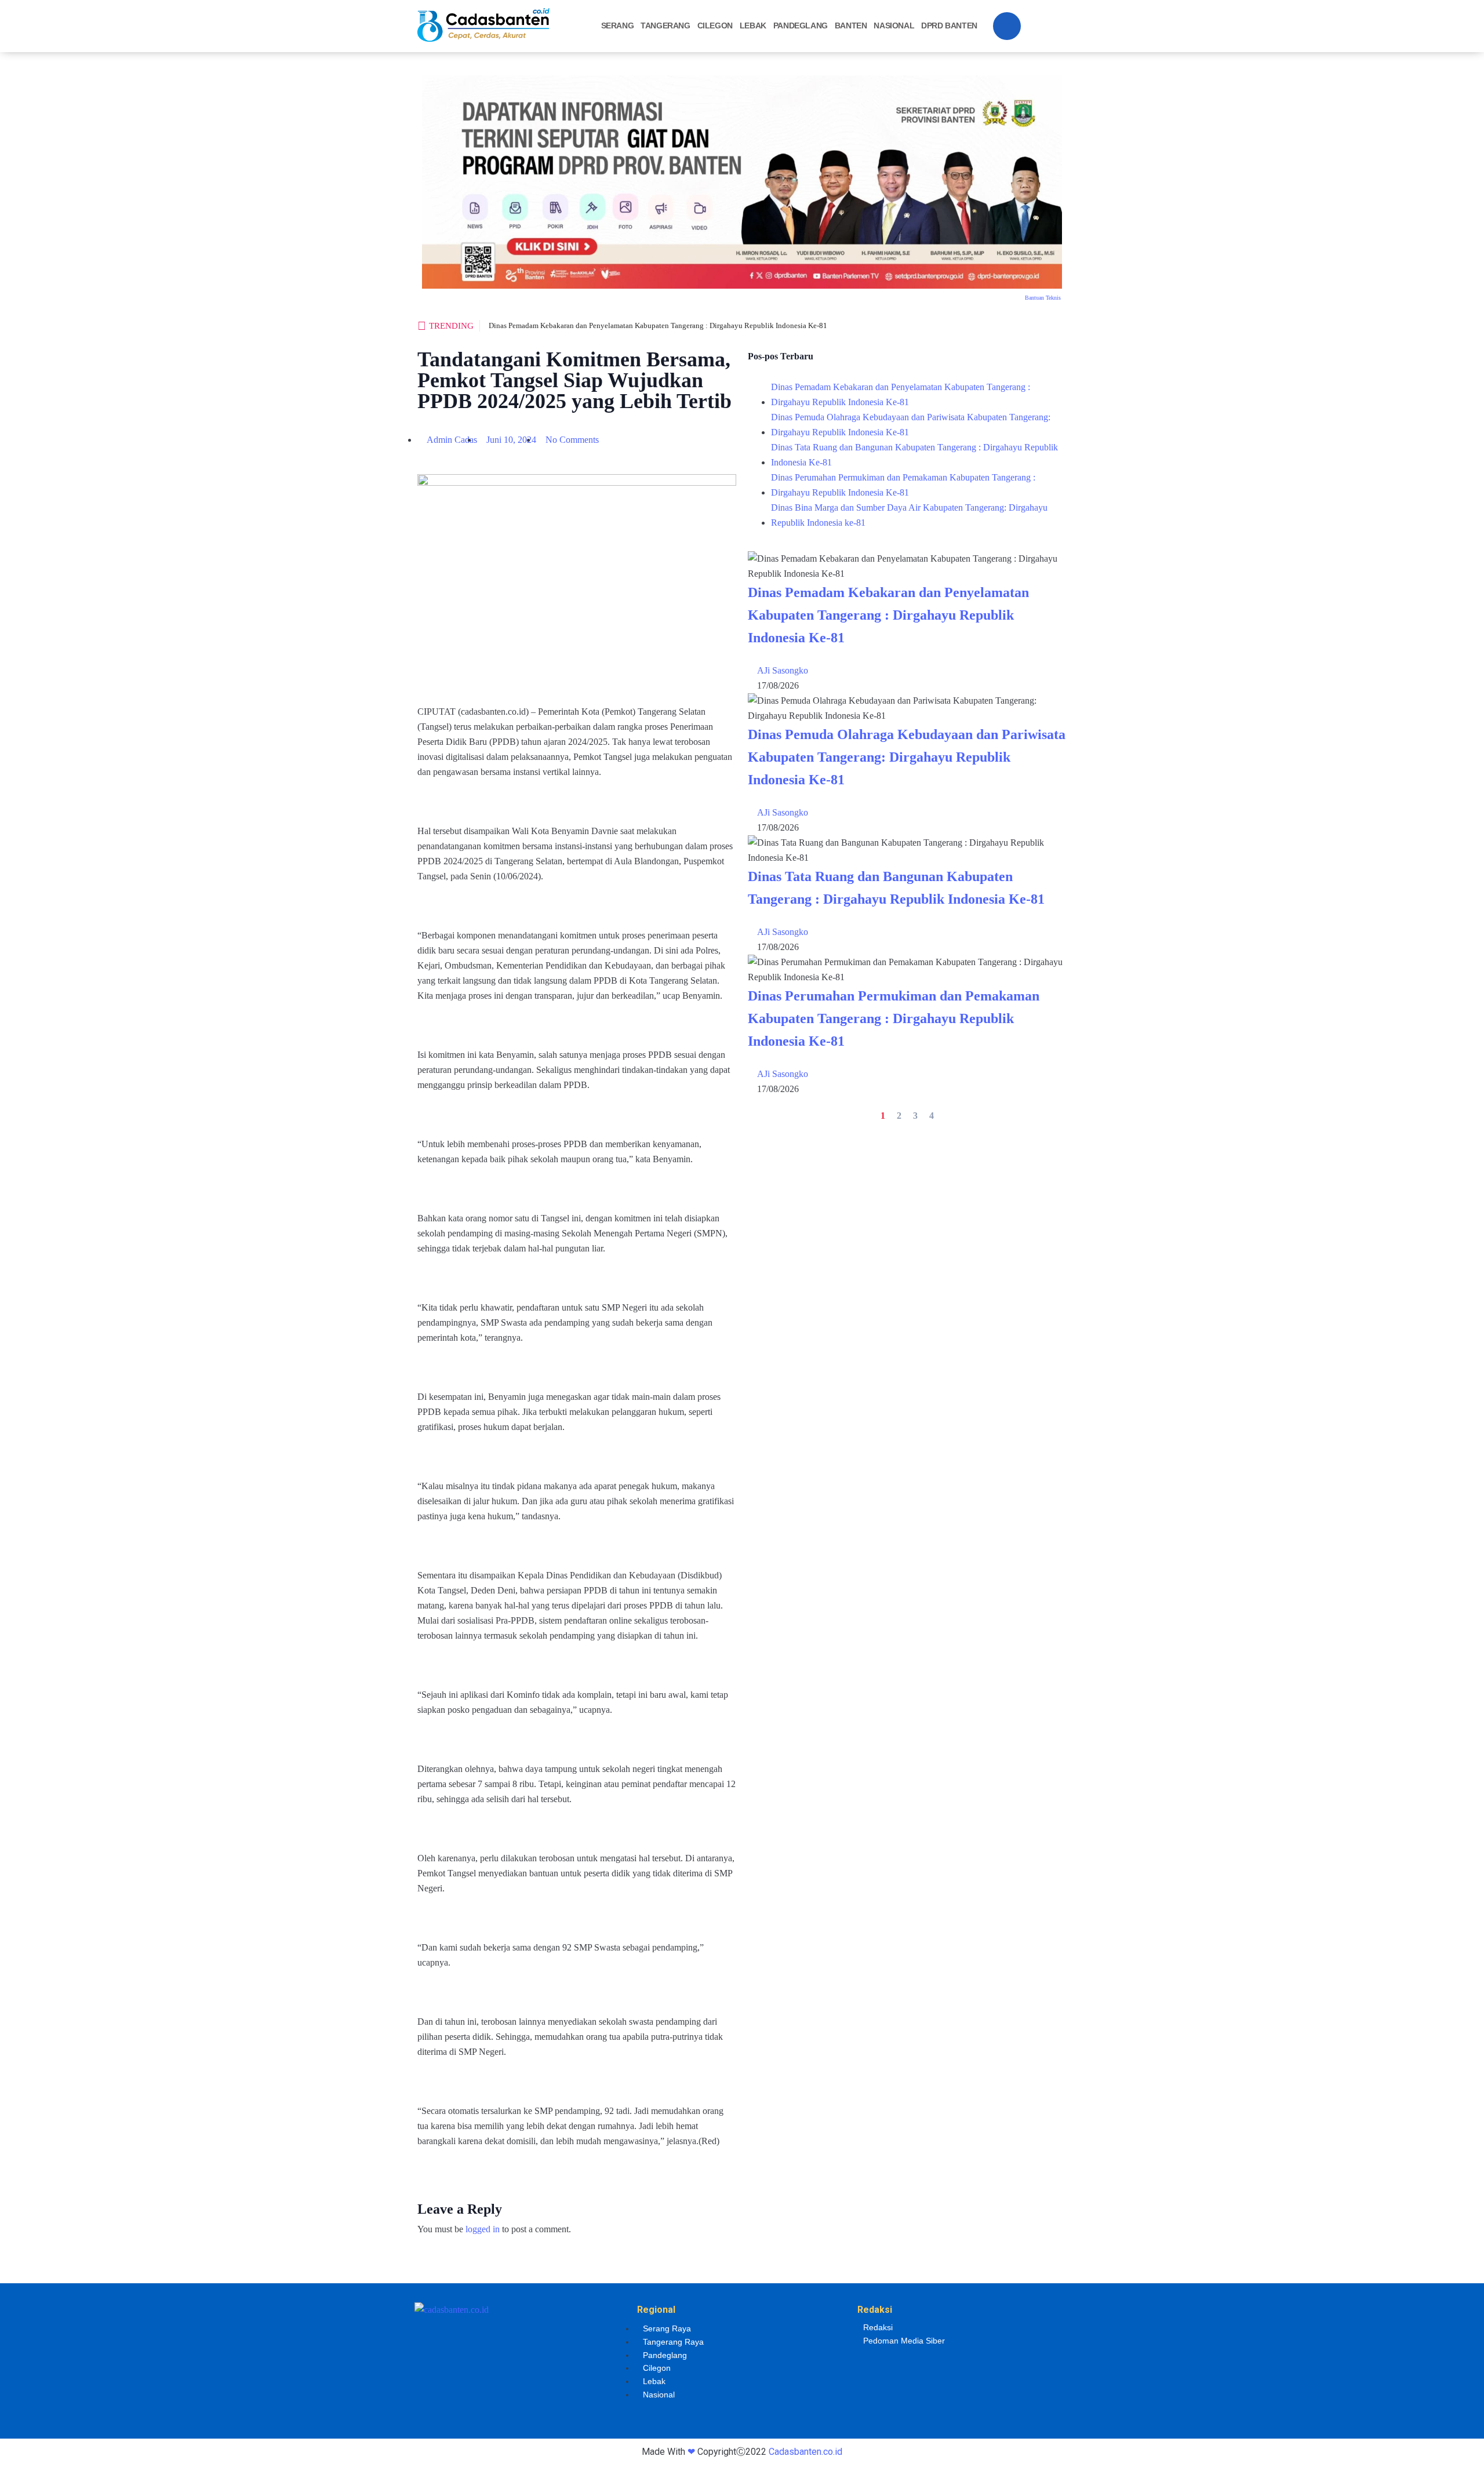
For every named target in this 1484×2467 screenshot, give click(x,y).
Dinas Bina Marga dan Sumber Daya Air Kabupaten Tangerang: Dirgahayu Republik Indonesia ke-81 (909, 515)
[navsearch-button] (1007, 26)
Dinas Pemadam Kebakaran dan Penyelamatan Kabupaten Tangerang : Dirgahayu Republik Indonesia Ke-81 (658, 325)
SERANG (618, 26)
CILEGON (715, 26)
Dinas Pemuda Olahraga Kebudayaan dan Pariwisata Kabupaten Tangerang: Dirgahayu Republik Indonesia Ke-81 (911, 425)
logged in (483, 2229)
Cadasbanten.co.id (805, 2452)
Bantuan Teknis (1043, 298)
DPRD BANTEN (949, 26)
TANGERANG (665, 26)
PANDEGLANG (801, 26)
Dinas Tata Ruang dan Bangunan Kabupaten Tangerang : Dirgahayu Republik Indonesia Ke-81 (914, 455)
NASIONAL (894, 26)
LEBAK (753, 26)
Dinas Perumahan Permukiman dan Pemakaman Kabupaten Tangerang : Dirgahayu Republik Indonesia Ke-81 (903, 485)
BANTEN (851, 26)
